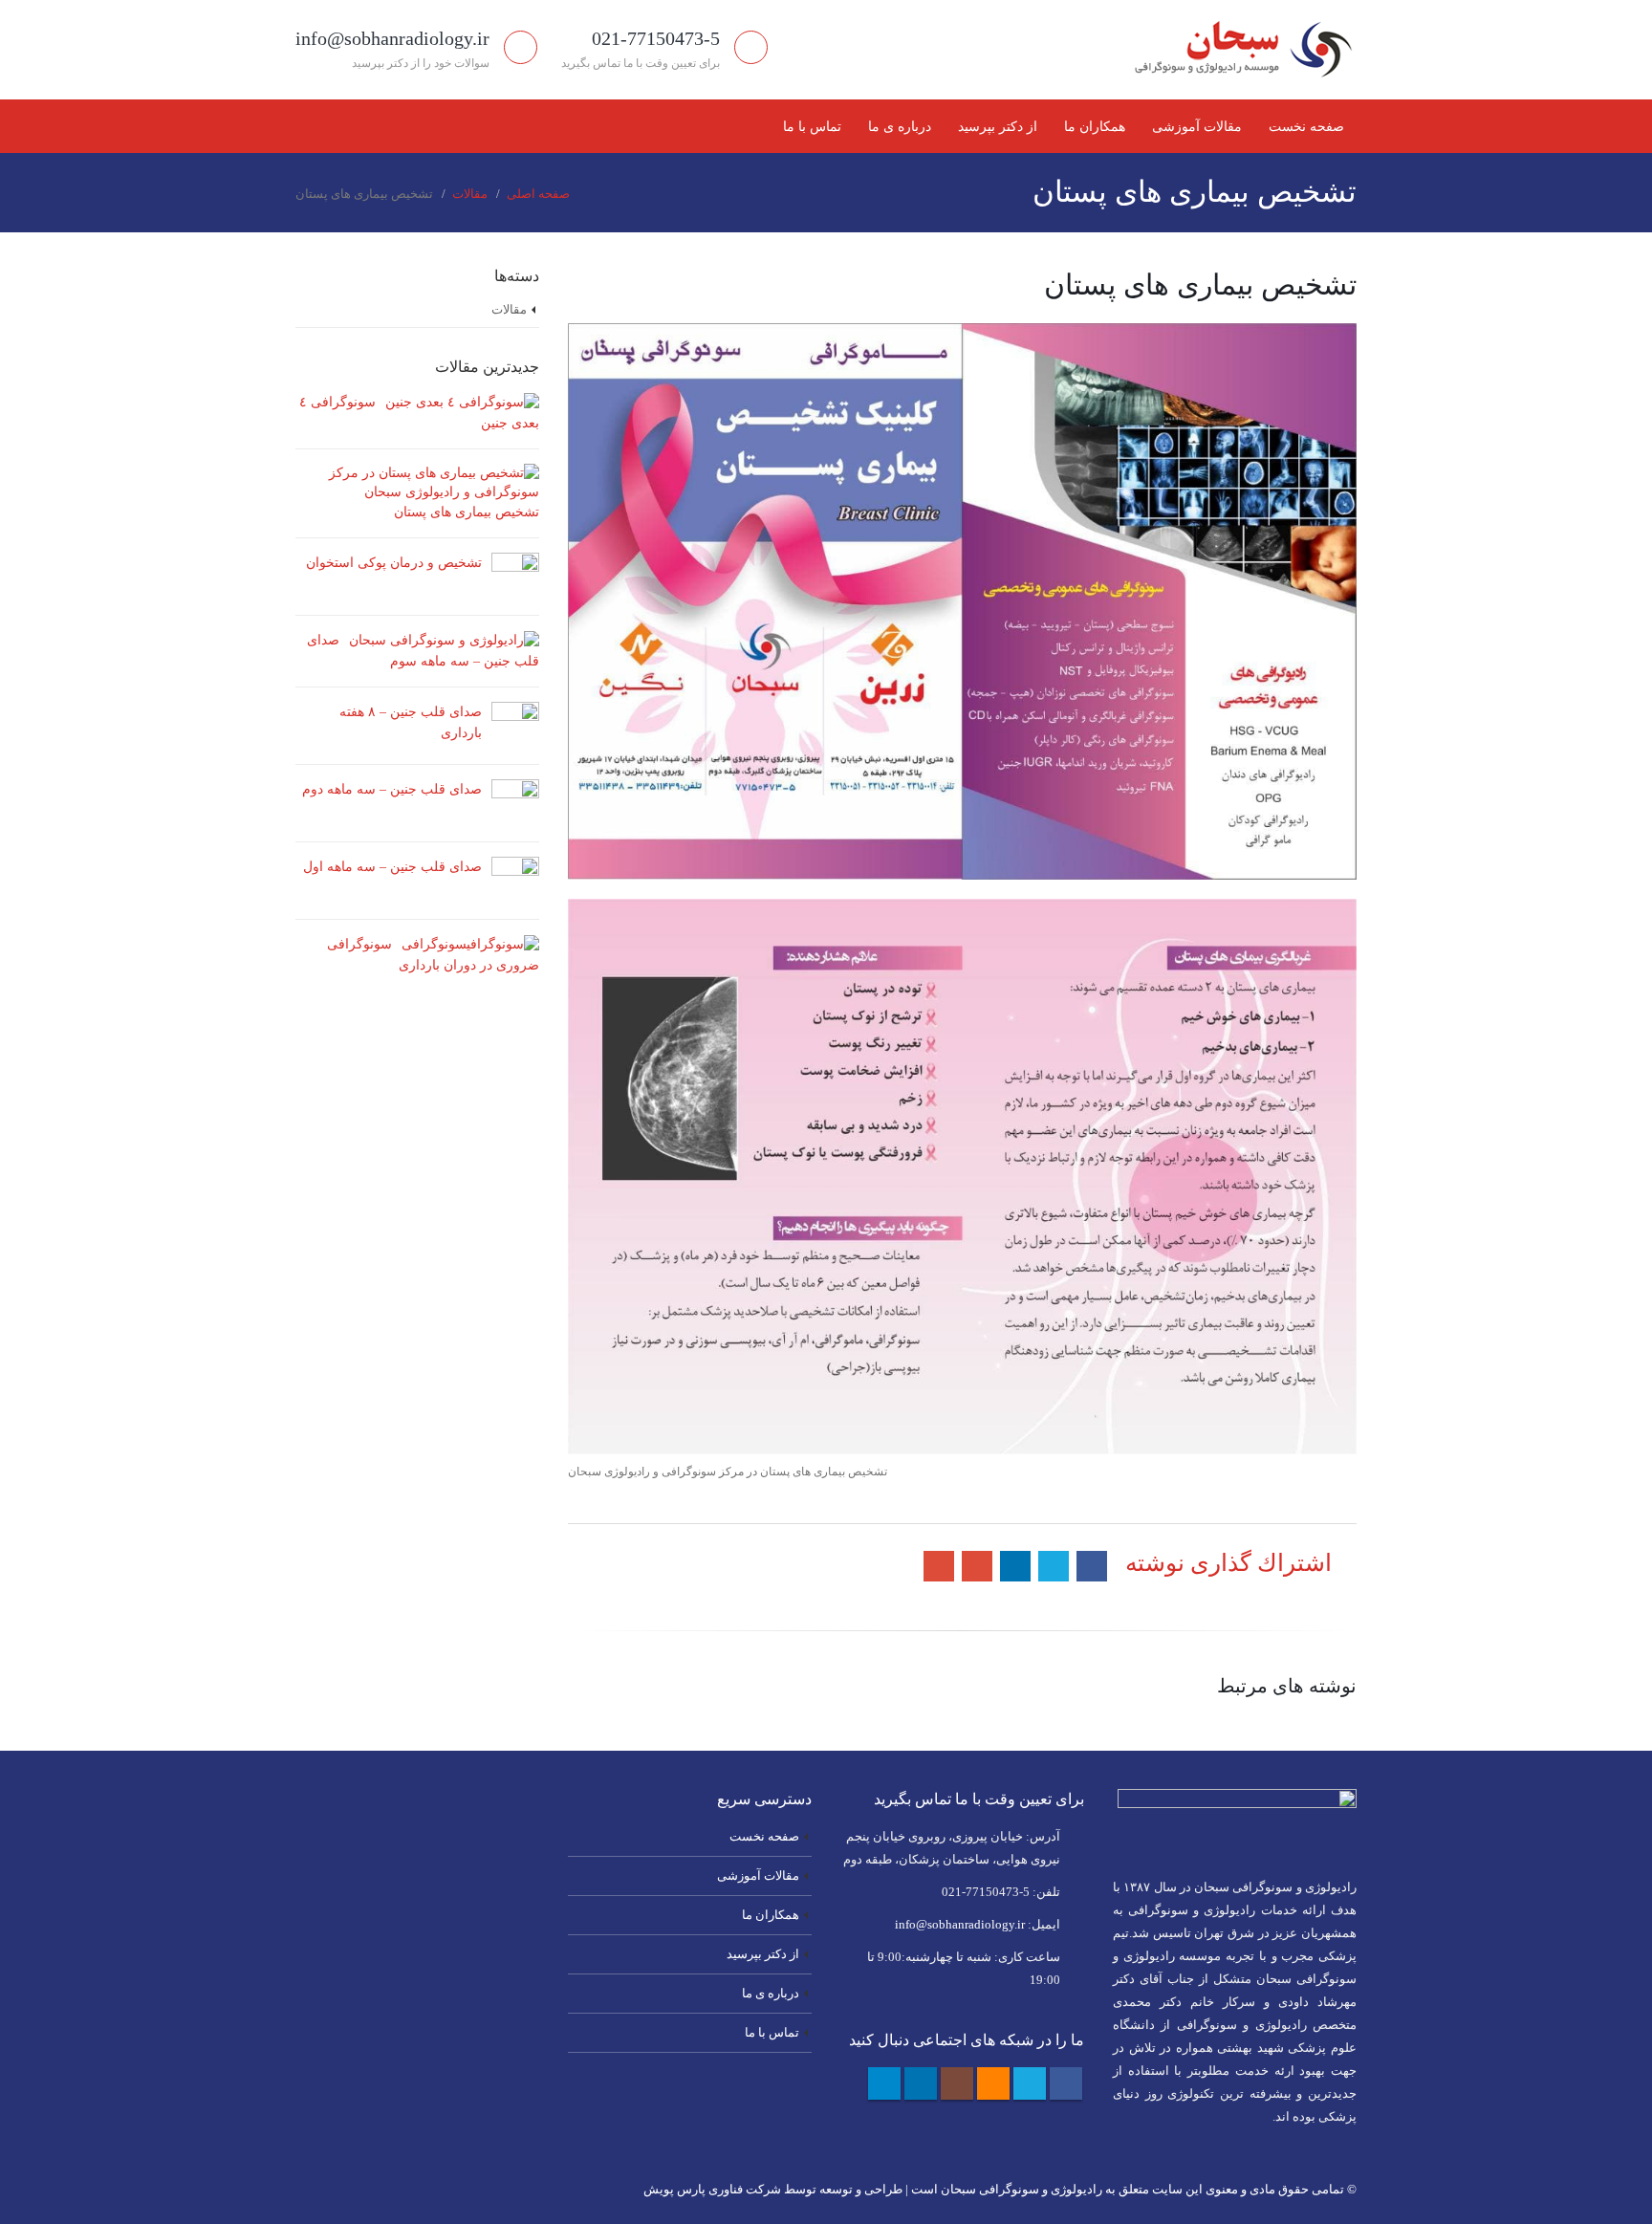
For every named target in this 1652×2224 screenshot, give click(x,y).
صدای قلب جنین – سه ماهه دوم (392, 789)
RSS (993, 2083)
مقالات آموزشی (1197, 127)
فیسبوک (1092, 1566)
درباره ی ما (900, 127)
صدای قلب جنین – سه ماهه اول (392, 867)
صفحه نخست (1306, 127)
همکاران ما (1095, 127)
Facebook (1066, 2083)
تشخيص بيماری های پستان (467, 512)
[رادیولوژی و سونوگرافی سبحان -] (1237, 50)
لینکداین (1015, 1566)
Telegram (884, 2083)
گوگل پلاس (977, 1566)
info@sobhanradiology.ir (960, 1925)
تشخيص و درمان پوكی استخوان (394, 563)
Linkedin (921, 2083)
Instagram (957, 2083)
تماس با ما (812, 127)
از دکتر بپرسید (998, 127)
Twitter (1030, 2083)
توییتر (1054, 1566)
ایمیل (939, 1566)
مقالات (509, 309)
